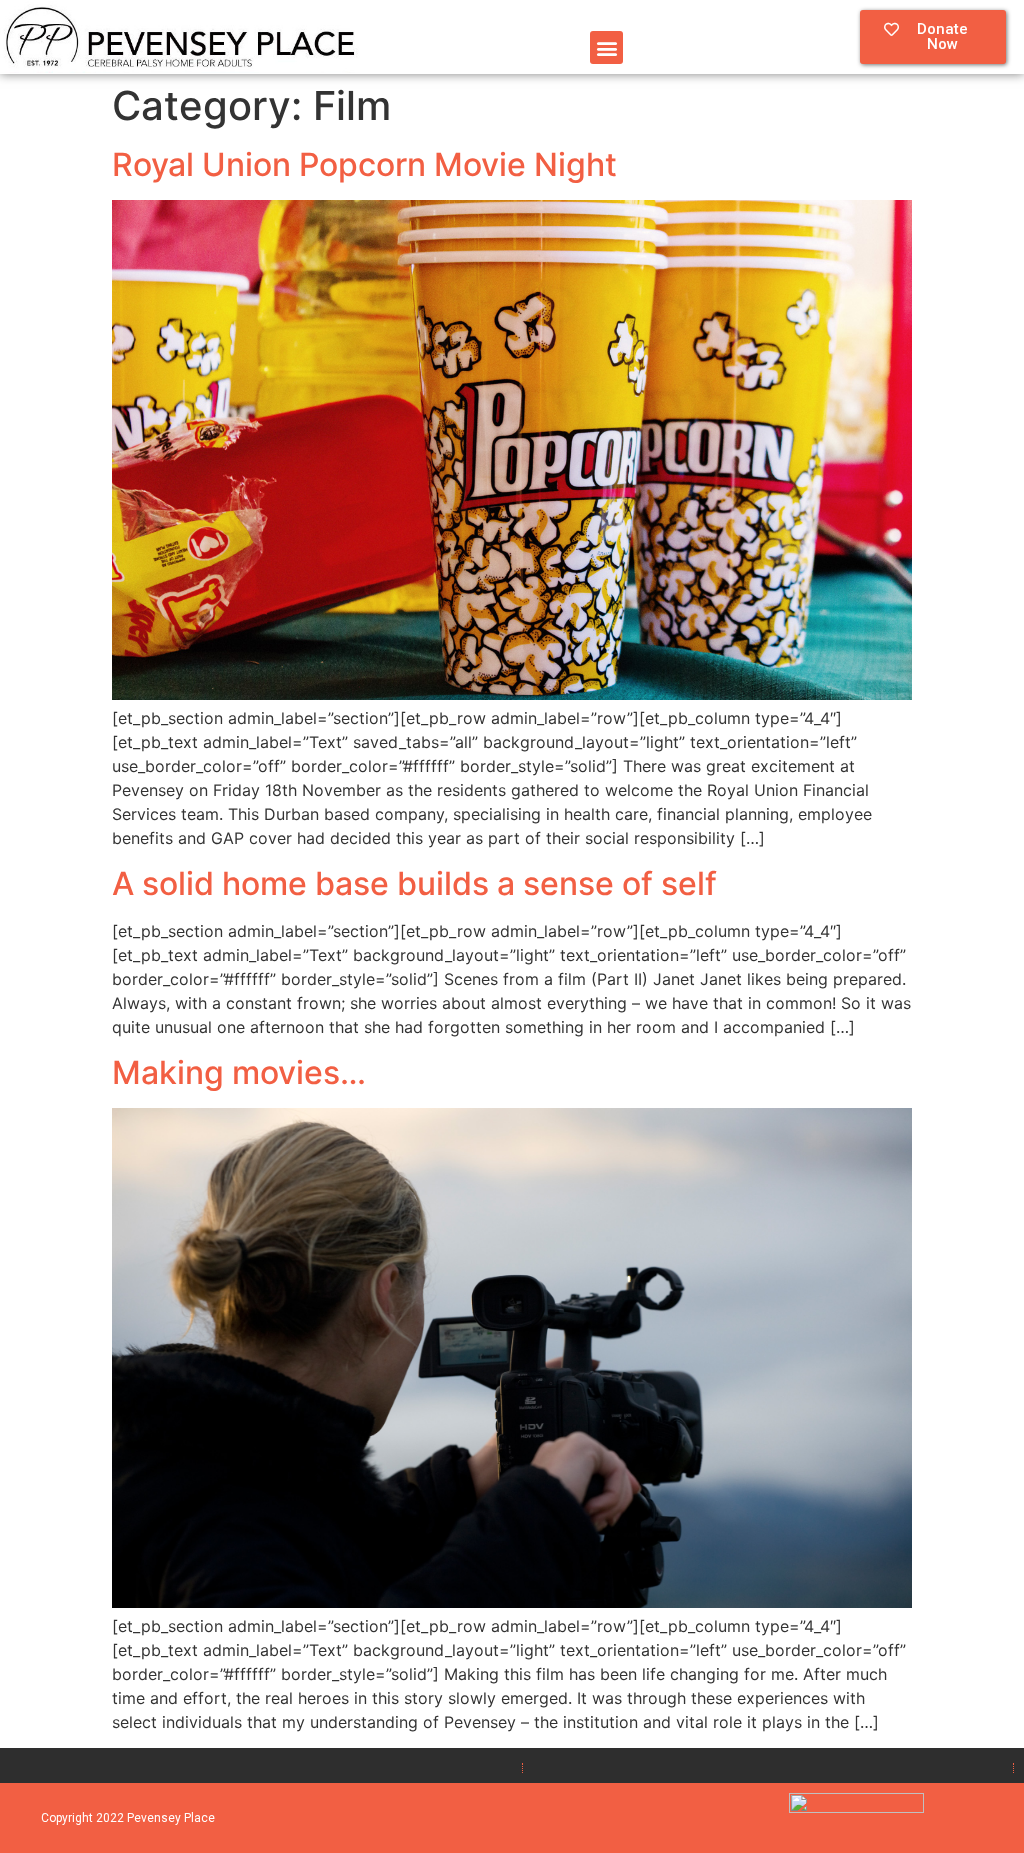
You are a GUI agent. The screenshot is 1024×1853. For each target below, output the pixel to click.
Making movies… (239, 1072)
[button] (606, 47)
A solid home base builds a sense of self (414, 883)
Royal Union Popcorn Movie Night (364, 164)
